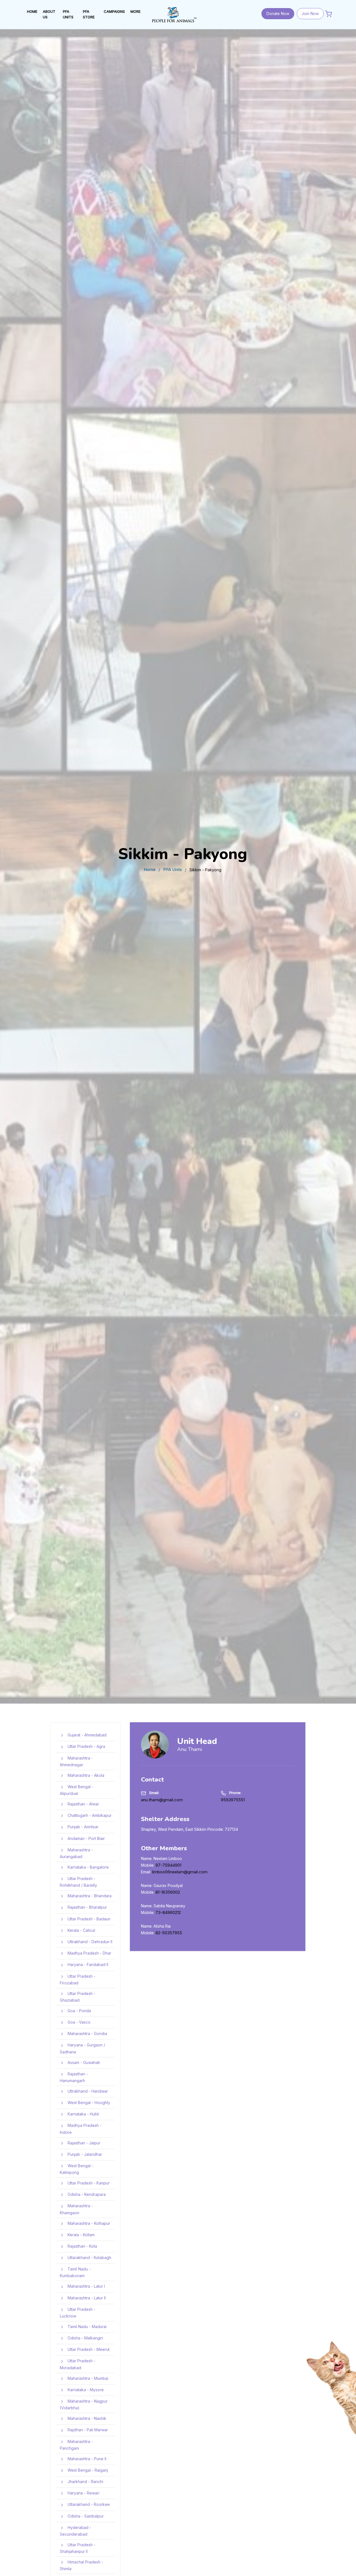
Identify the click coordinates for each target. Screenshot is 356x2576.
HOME (32, 11)
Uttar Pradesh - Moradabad (78, 2364)
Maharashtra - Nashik (86, 2418)
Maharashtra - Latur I (86, 2286)
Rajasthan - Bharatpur (87, 1907)
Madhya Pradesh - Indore (81, 2129)
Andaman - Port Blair (86, 1838)
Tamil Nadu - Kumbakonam (75, 2272)
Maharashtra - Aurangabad (76, 1853)
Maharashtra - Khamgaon (76, 2209)
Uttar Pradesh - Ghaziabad (78, 1997)
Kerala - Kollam (81, 2235)
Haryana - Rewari (83, 2493)
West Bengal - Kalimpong (77, 2169)
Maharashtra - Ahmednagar (76, 1761)
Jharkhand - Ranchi (85, 2482)
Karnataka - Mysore (85, 2390)
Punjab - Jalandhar (84, 2154)
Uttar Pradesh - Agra (86, 1746)
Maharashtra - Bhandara (89, 1896)
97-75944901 (168, 1865)
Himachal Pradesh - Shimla (81, 2565)
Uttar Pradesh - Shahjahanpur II (78, 2548)
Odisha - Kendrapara (86, 2194)
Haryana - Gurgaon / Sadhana (82, 2048)
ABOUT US (49, 14)
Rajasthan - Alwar (83, 1804)
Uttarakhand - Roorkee (88, 2504)
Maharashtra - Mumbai (87, 2378)
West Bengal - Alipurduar (77, 1790)
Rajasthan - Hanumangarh (74, 2077)
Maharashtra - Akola (85, 1775)
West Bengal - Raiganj (87, 2470)
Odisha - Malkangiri (85, 2338)
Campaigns (114, 11)
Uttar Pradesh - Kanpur (88, 2183)
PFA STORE (89, 14)
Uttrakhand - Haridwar (87, 2091)
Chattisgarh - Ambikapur (89, 1815)
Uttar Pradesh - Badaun (88, 1919)
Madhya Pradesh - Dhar (89, 1953)
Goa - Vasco (78, 2022)
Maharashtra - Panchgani (76, 2445)
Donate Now (278, 13)
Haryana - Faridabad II (87, 1964)
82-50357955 (169, 1933)
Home (150, 869)
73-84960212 (168, 1913)
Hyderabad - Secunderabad (76, 2531)
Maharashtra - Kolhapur (88, 2223)
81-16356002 (168, 1892)
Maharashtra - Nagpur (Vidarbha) (84, 2404)
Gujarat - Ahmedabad (86, 1735)
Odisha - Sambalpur (85, 2516)
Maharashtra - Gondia (87, 2034)
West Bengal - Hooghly (88, 2103)
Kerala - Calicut (81, 1930)
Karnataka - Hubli (83, 2114)
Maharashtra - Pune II (86, 2459)
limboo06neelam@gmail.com (180, 1872)
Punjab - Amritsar (82, 1827)
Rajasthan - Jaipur (83, 2143)
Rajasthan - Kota (82, 2246)
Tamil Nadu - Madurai (86, 2327)
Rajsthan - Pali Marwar (87, 2430)
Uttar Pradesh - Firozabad (78, 1980)
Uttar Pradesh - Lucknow (78, 2313)
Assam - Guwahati (83, 2062)
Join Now (310, 13)
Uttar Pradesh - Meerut (88, 2349)
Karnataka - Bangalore (88, 1867)
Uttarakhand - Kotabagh (89, 2258)
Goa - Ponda (79, 2011)
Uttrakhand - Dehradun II (89, 1942)
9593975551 (233, 1800)
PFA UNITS (68, 14)
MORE (135, 11)
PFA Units (173, 869)
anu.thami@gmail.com (162, 1800)
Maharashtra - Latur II (86, 2298)
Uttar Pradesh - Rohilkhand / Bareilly (78, 1882)
